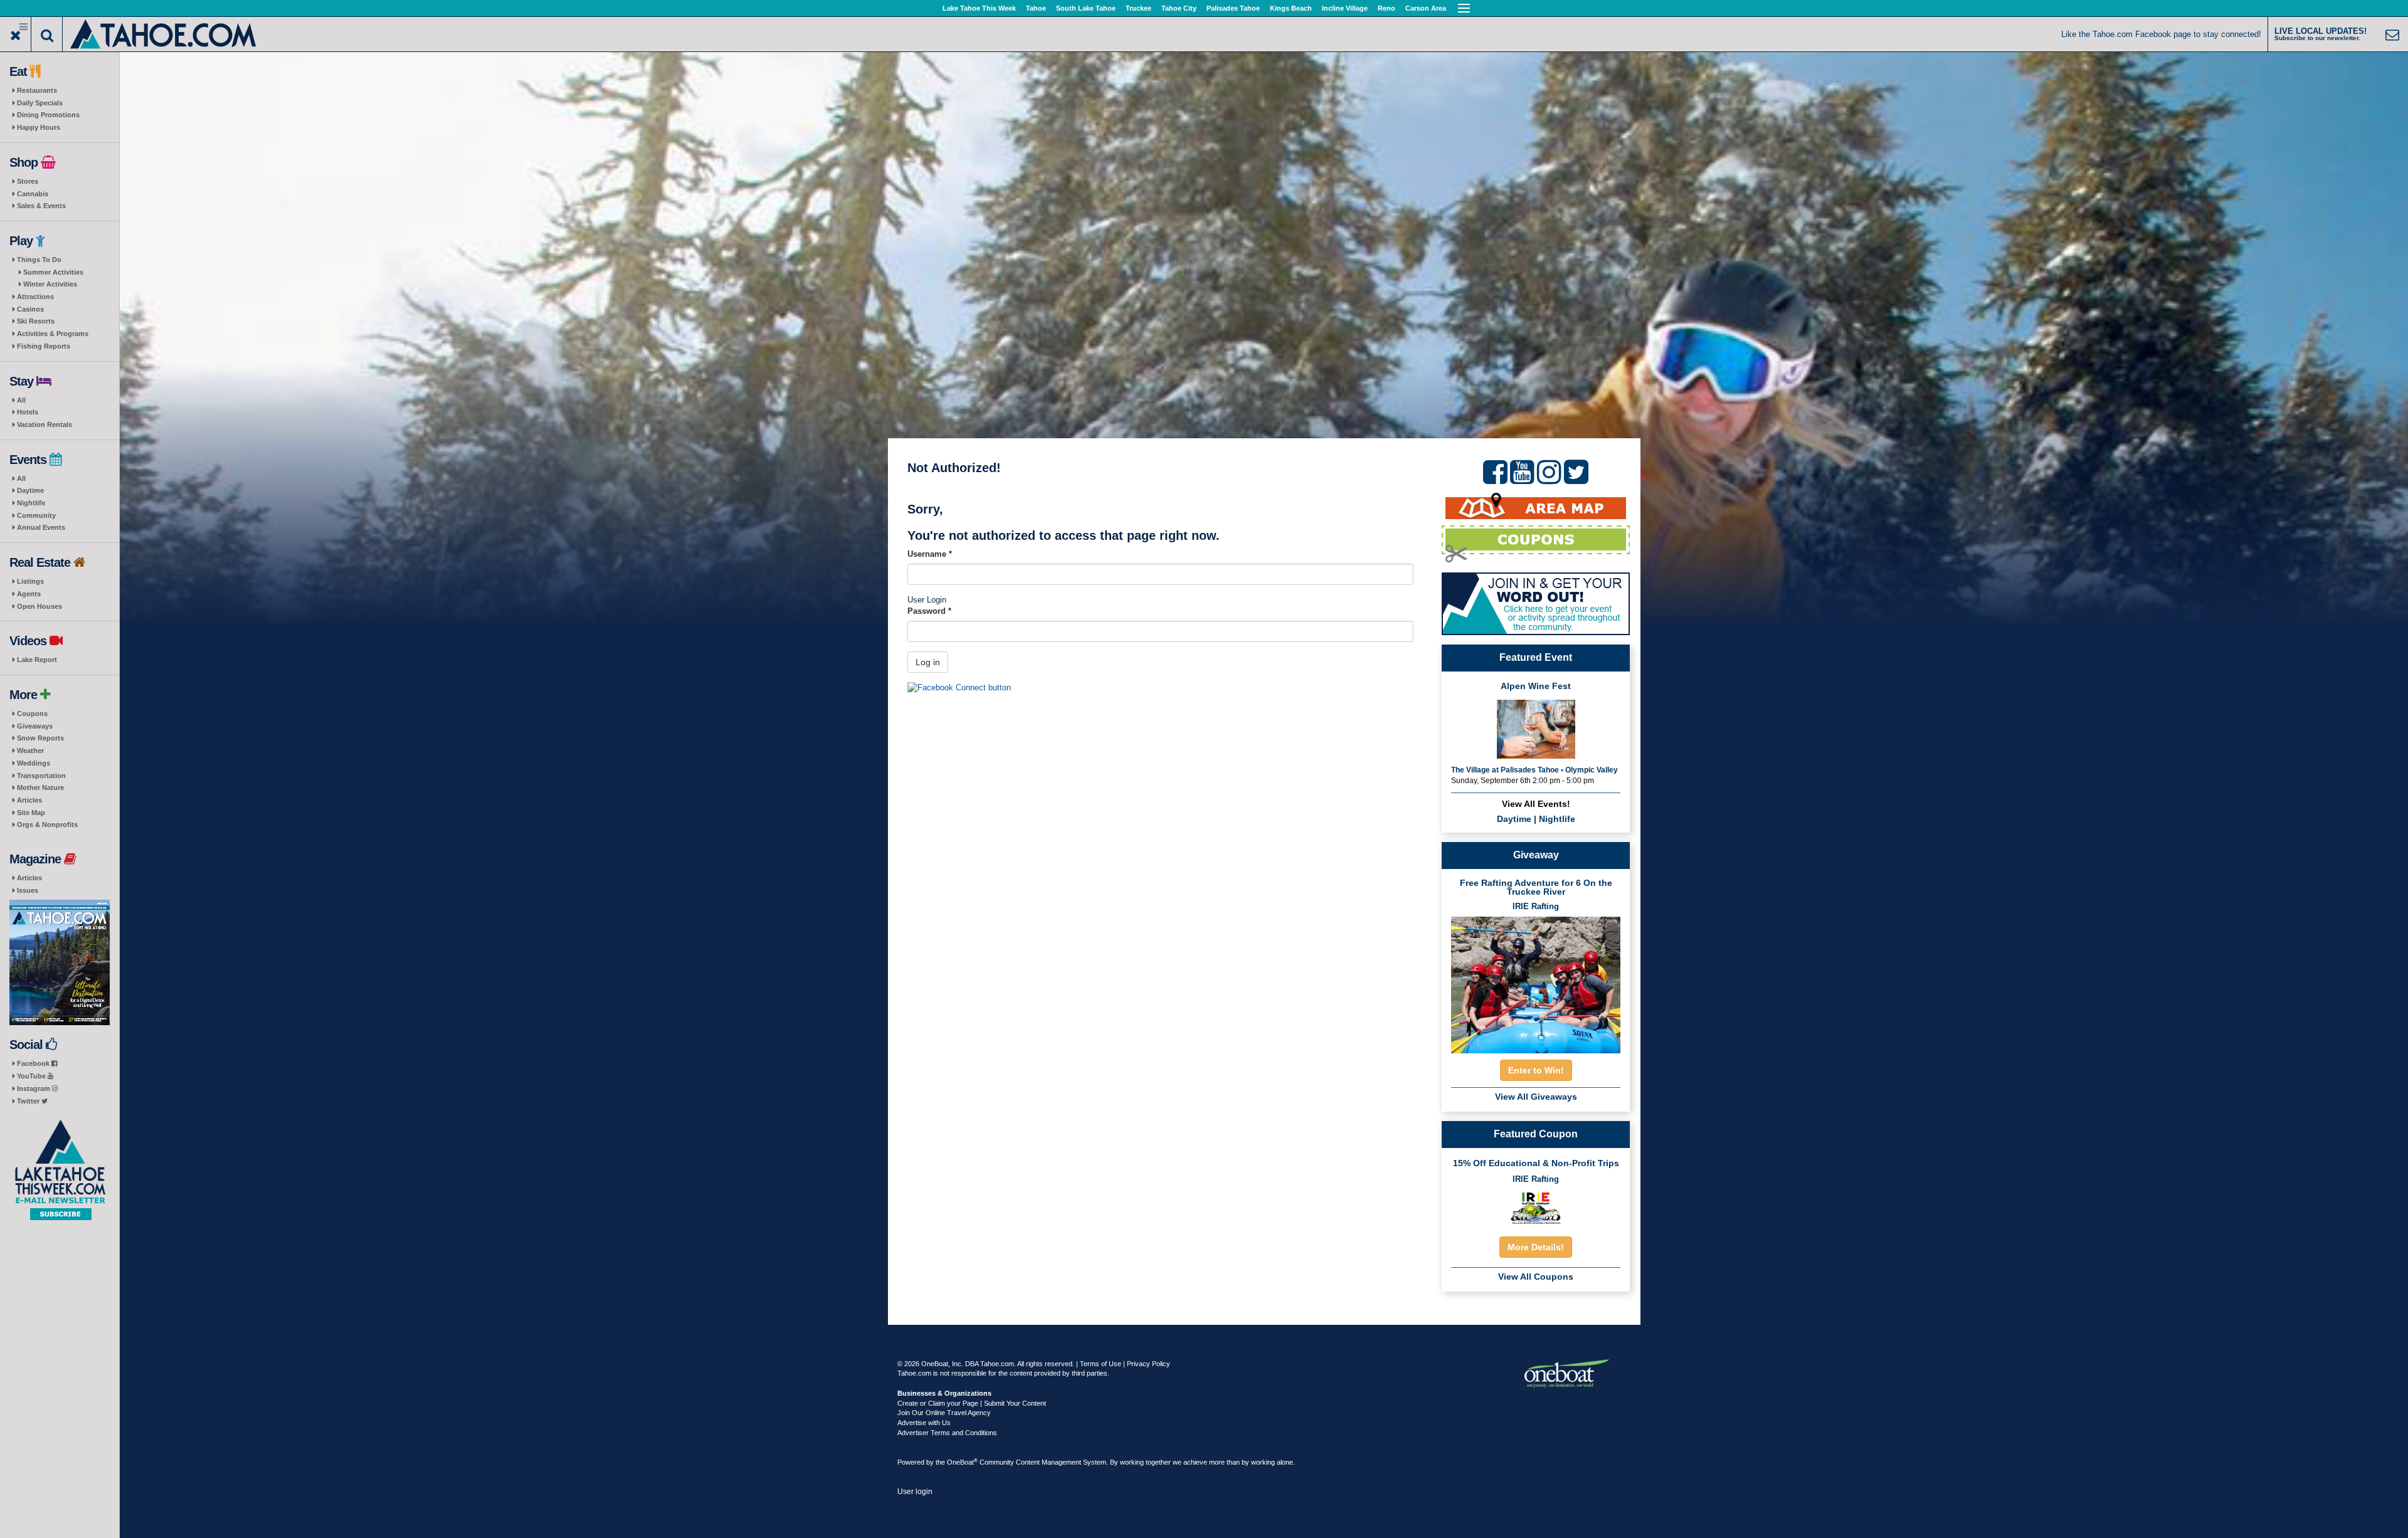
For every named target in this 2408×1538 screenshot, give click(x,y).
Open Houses (40, 606)
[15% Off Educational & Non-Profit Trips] (1536, 1208)
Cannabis (33, 194)
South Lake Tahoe (1086, 8)
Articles (29, 800)
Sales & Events (41, 206)
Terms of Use (1101, 1364)
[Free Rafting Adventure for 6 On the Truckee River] (1536, 981)
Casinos (30, 309)
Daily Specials (40, 103)
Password (929, 611)
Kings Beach (1291, 8)
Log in (928, 662)
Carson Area (1426, 8)
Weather (30, 751)
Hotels (28, 412)
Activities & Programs (53, 334)
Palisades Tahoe (1233, 8)
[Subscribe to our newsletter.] (60, 1170)
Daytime (30, 490)
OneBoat (962, 1462)
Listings (30, 581)
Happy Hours (39, 127)
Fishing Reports (44, 346)
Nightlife (31, 503)
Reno (1386, 8)
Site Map (31, 813)
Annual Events (41, 527)
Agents (29, 594)
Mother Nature (40, 787)
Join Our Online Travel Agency (944, 1413)
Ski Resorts (36, 321)
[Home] (164, 33)
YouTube (32, 1076)
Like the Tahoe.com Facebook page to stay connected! (2161, 34)
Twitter (29, 1101)
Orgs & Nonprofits (47, 824)
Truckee (1138, 8)
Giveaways (35, 726)
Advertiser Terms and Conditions (947, 1433)
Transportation (41, 776)
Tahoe (1036, 8)
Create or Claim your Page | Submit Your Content (972, 1403)
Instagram (34, 1088)
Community (36, 515)
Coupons (32, 714)
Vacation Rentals (45, 424)
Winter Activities (50, 284)
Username (930, 554)
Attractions (35, 297)
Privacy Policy (1149, 1364)
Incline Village (1345, 8)
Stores (28, 181)
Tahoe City (1179, 8)
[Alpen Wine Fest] (1536, 728)
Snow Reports (40, 738)
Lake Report (37, 660)
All (21, 400)
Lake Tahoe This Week (979, 8)
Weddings (34, 763)
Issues (28, 890)
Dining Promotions (48, 115)
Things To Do (39, 260)
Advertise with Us (924, 1423)
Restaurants (37, 90)
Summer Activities (53, 272)
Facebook (34, 1063)
